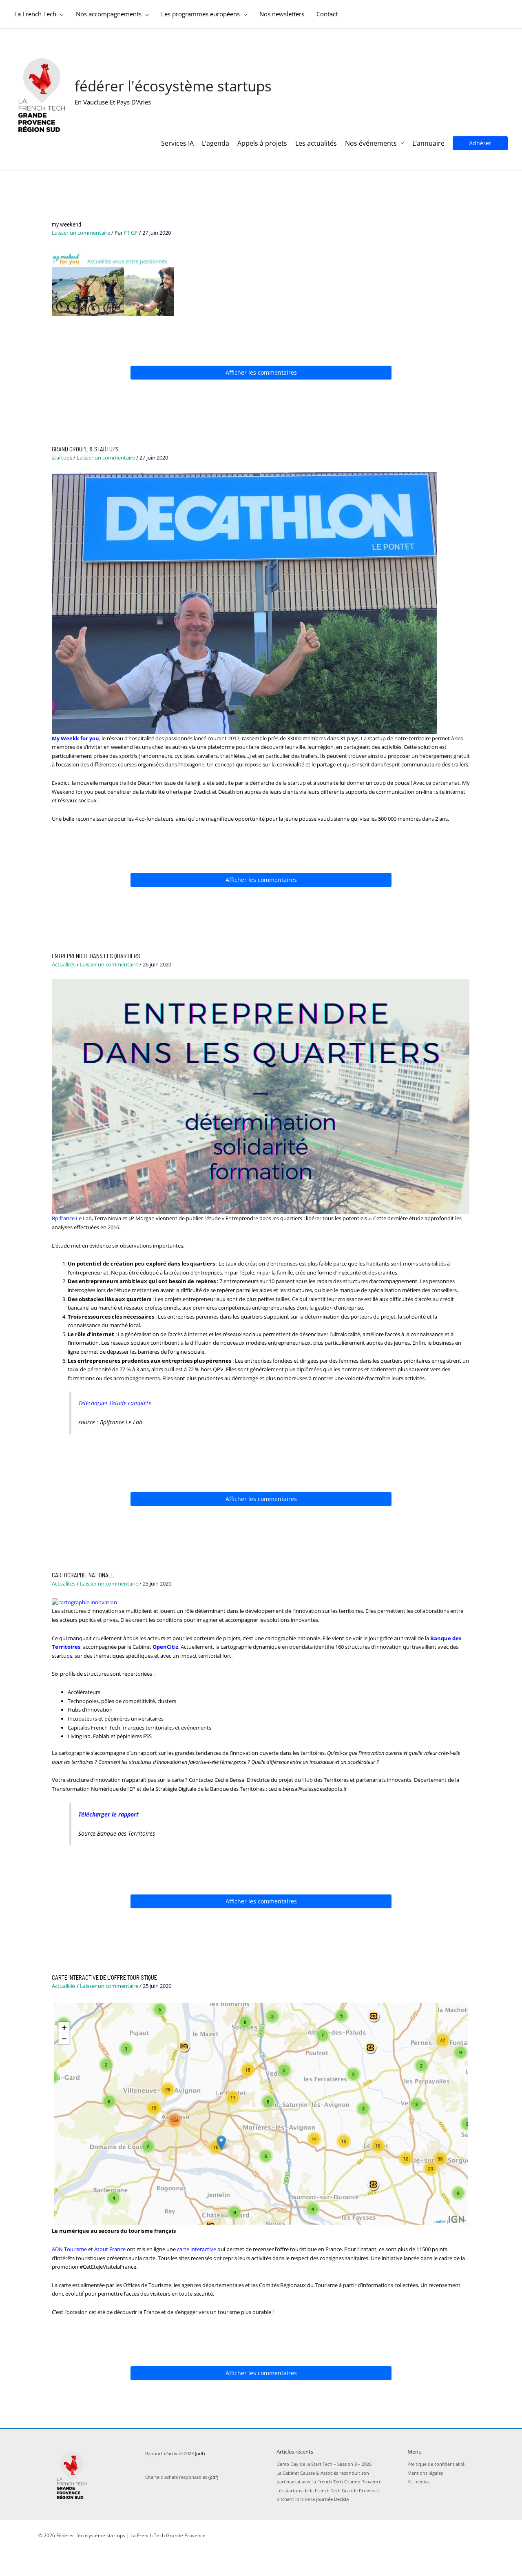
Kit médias (418, 2482)
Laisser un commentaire (81, 233)
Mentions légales (425, 2473)
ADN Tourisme (69, 2249)
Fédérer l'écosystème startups (173, 86)
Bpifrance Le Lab (72, 1218)
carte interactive (197, 2249)
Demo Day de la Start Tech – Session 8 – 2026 (324, 2464)
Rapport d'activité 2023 (169, 2453)
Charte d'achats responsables (176, 2477)
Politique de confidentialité (436, 2464)
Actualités (64, 964)
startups (62, 457)
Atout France (110, 2249)
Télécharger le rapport (108, 1814)
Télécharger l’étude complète (115, 1403)
